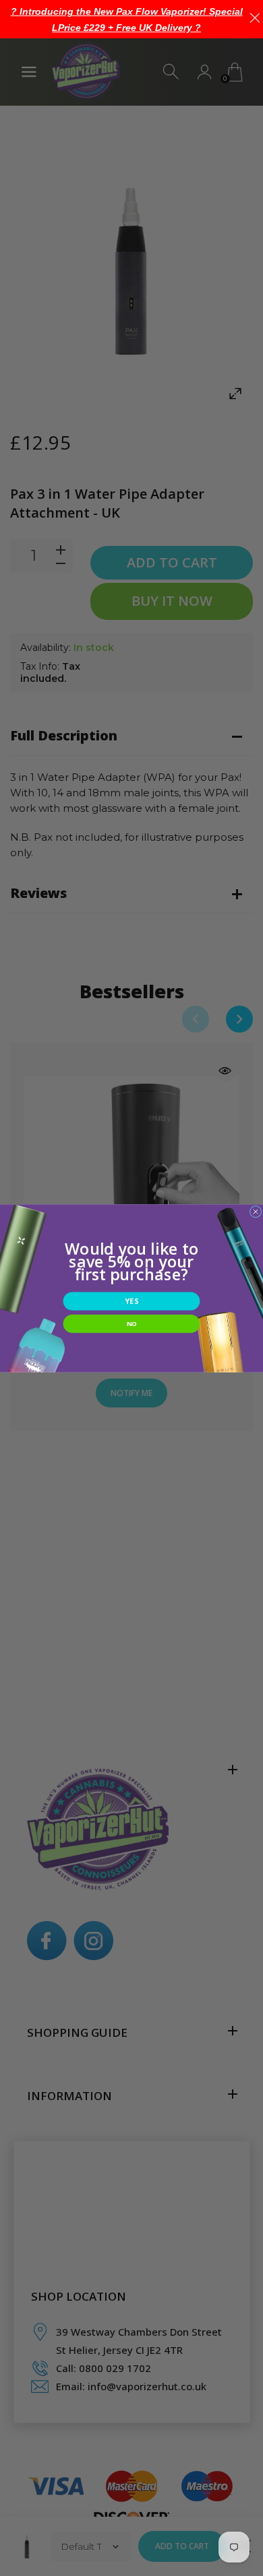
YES (131, 1301)
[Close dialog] (256, 1212)
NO (132, 1323)
